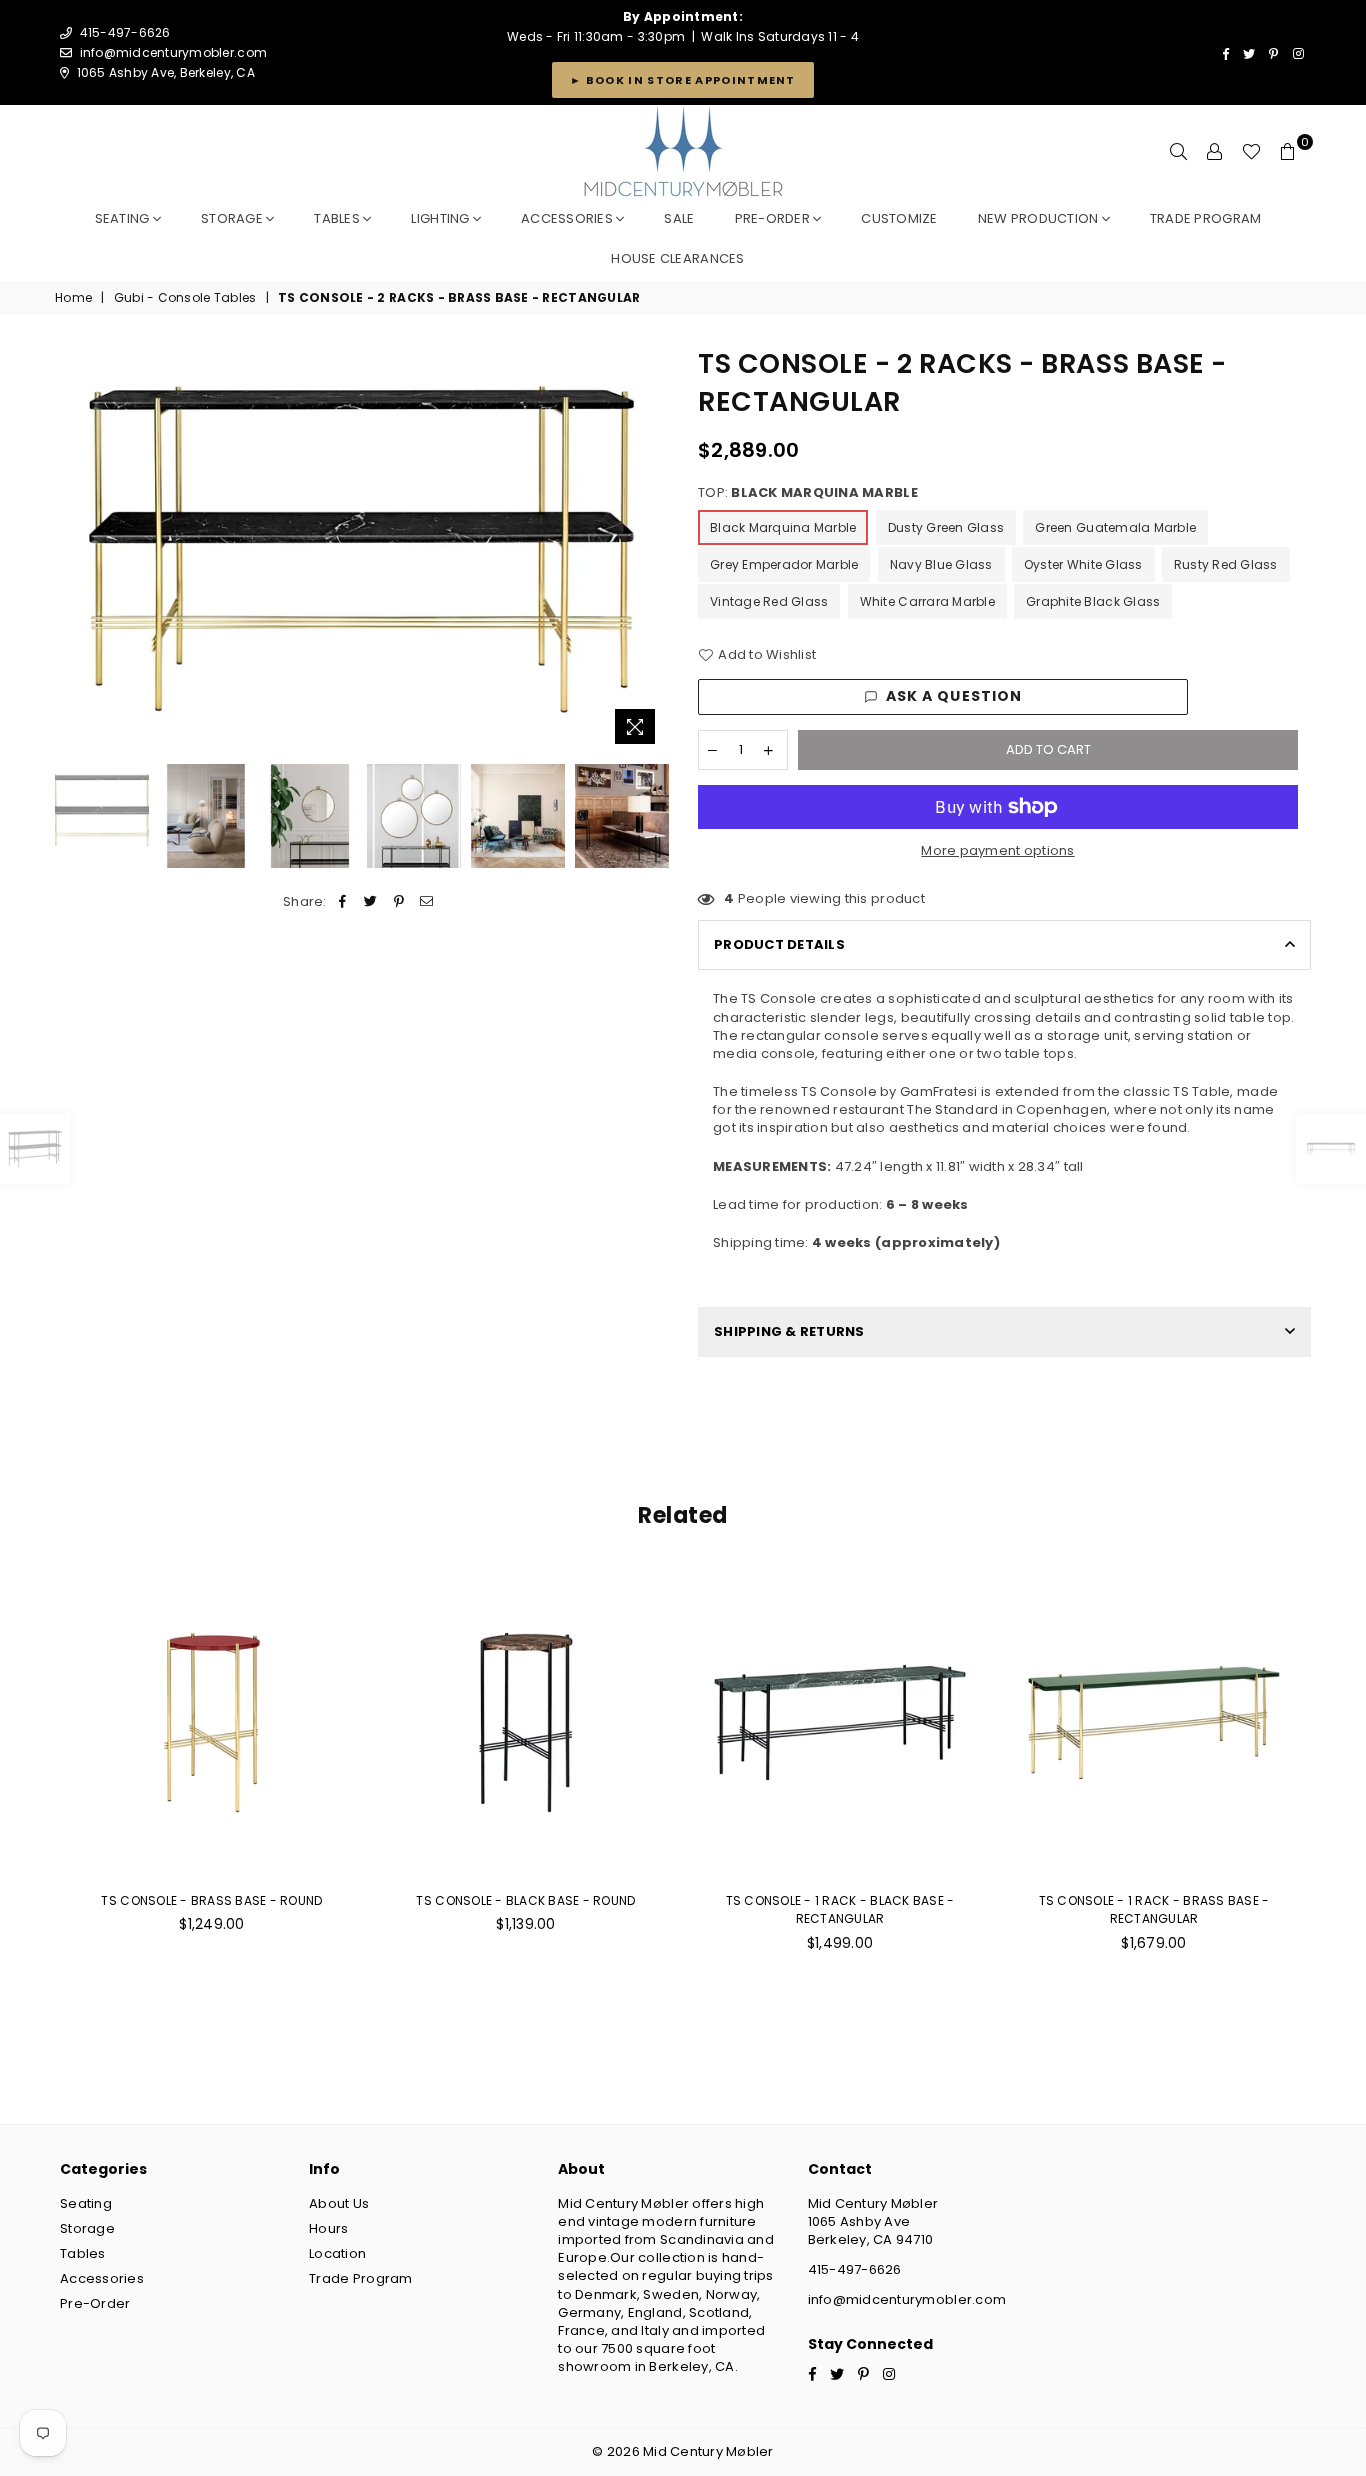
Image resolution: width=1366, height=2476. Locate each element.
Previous (72, 549)
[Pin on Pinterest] (399, 902)
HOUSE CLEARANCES (677, 258)
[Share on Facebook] (342, 902)
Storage (233, 218)
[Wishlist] (1251, 152)
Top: (808, 493)
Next (650, 549)
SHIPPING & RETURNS (789, 1331)
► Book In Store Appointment (683, 80)
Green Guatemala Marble (1115, 527)
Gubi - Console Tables (185, 298)
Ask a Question (954, 696)
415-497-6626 (855, 2269)
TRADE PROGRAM (1205, 218)
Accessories (568, 218)
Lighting (441, 218)
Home (73, 298)
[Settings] (1215, 152)
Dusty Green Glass (946, 527)
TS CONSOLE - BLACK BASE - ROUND (525, 1900)
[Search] (1179, 152)
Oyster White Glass (1083, 564)
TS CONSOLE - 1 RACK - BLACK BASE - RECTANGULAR (840, 1909)
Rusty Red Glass (1226, 564)
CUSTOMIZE (899, 218)
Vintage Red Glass (769, 601)
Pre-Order (95, 2303)
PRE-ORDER (774, 218)
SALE (679, 218)
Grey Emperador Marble (784, 564)
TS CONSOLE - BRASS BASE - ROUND (211, 1900)
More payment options (997, 851)
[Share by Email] (427, 902)
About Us (339, 2203)
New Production (1040, 218)
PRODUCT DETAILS (779, 944)
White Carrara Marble (927, 601)
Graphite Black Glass (1093, 601)
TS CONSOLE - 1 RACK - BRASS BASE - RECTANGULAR (1154, 1909)
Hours (328, 2228)
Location (337, 2253)
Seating (124, 218)
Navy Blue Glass (941, 564)
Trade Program (360, 2278)
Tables (338, 218)
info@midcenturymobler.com (174, 52)
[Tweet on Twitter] (370, 902)
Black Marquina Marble (783, 527)
